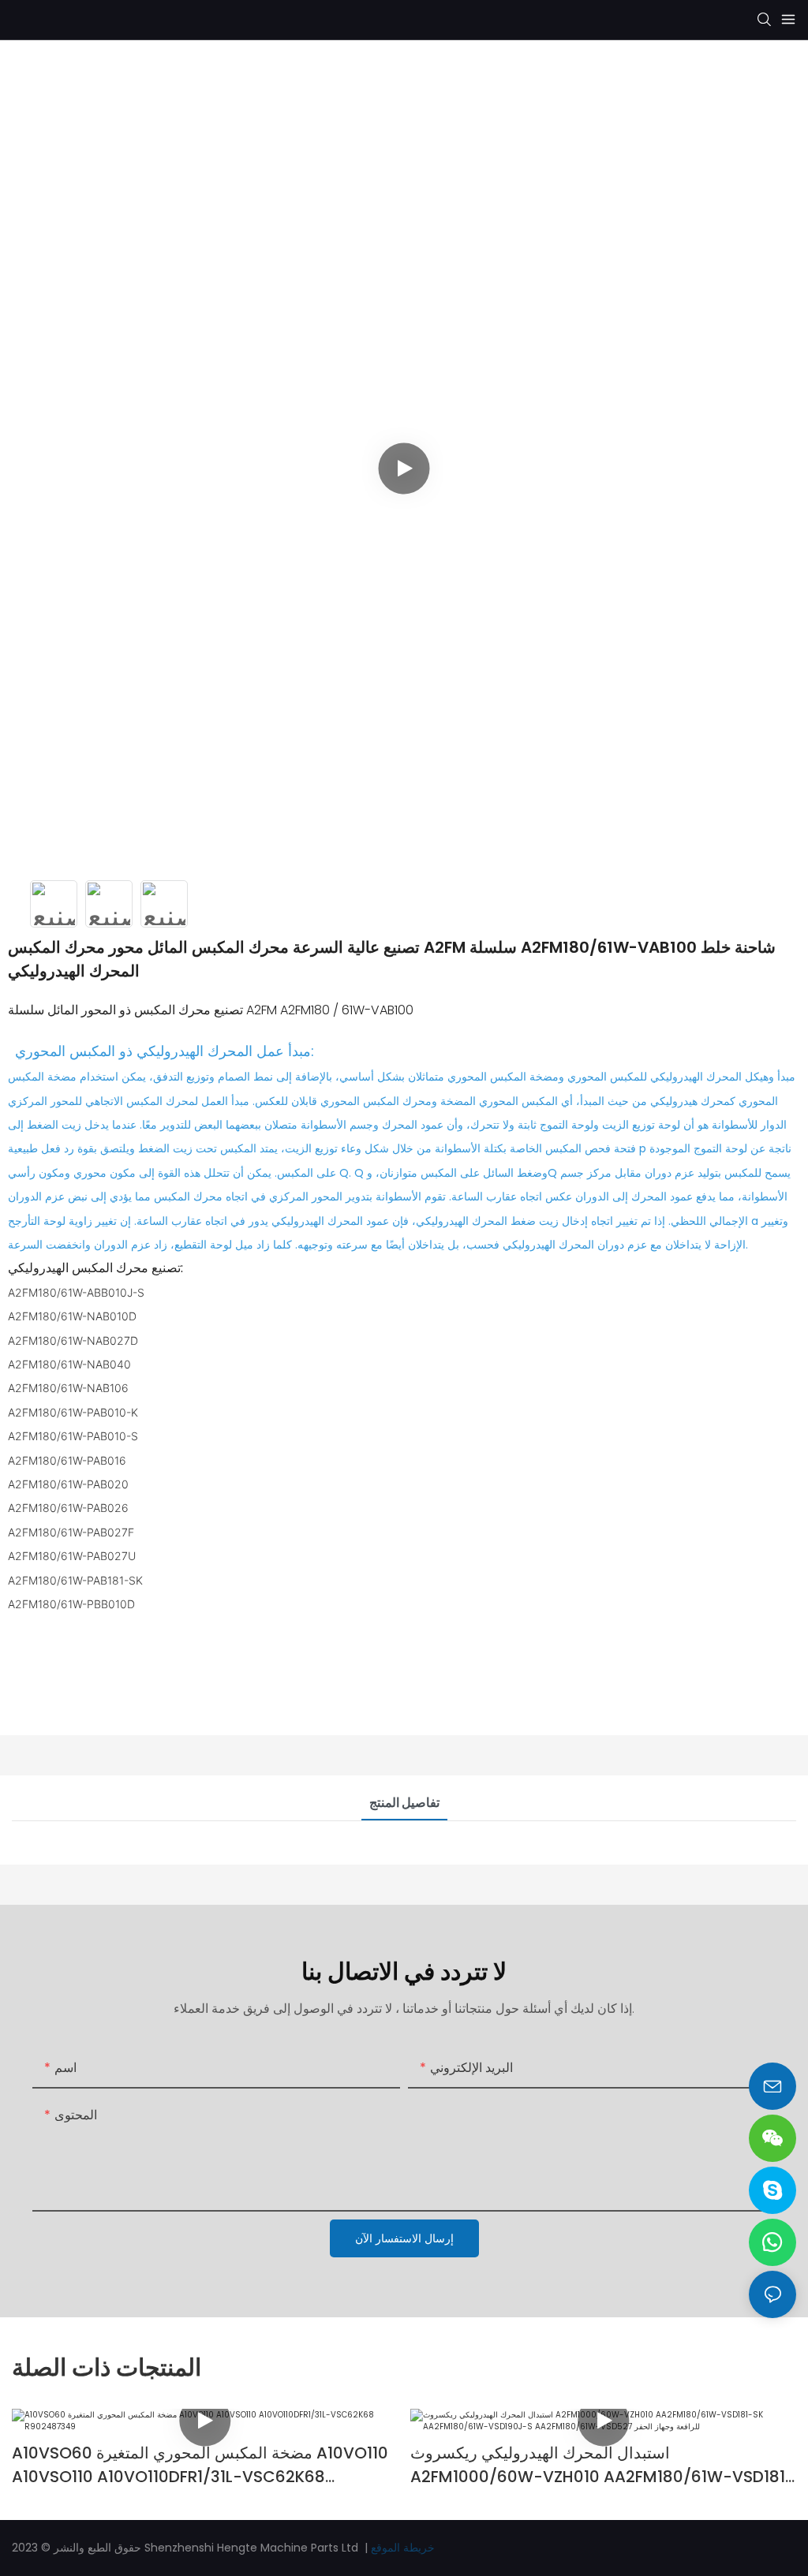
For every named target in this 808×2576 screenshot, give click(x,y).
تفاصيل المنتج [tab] (404, 1803)
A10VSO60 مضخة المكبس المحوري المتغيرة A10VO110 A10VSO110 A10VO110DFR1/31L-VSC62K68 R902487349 (200, 2465)
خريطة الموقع (403, 2548)
